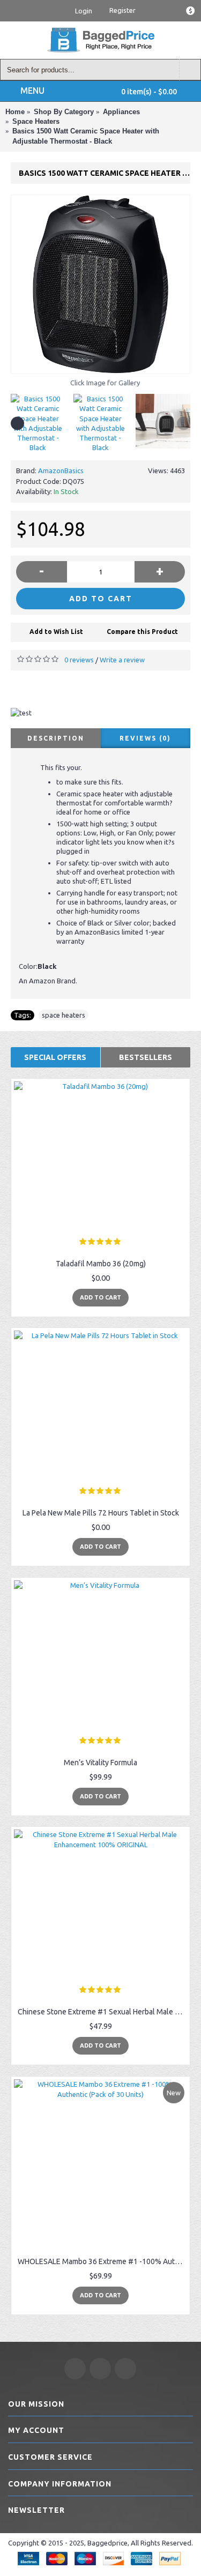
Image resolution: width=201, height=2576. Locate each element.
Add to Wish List (56, 632)
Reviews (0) (145, 738)
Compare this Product (142, 632)
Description (56, 738)
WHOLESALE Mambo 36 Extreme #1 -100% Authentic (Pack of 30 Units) (102, 2261)
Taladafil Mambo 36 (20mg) (101, 1264)
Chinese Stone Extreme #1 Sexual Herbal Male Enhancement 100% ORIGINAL (102, 2012)
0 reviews (79, 660)
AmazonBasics (61, 471)
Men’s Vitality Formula (100, 1763)
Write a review (122, 660)
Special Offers (55, 1057)
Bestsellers (146, 1057)
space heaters (64, 1015)
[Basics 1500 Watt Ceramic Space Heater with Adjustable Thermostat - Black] (100, 284)
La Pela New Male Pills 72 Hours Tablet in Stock (101, 1513)
